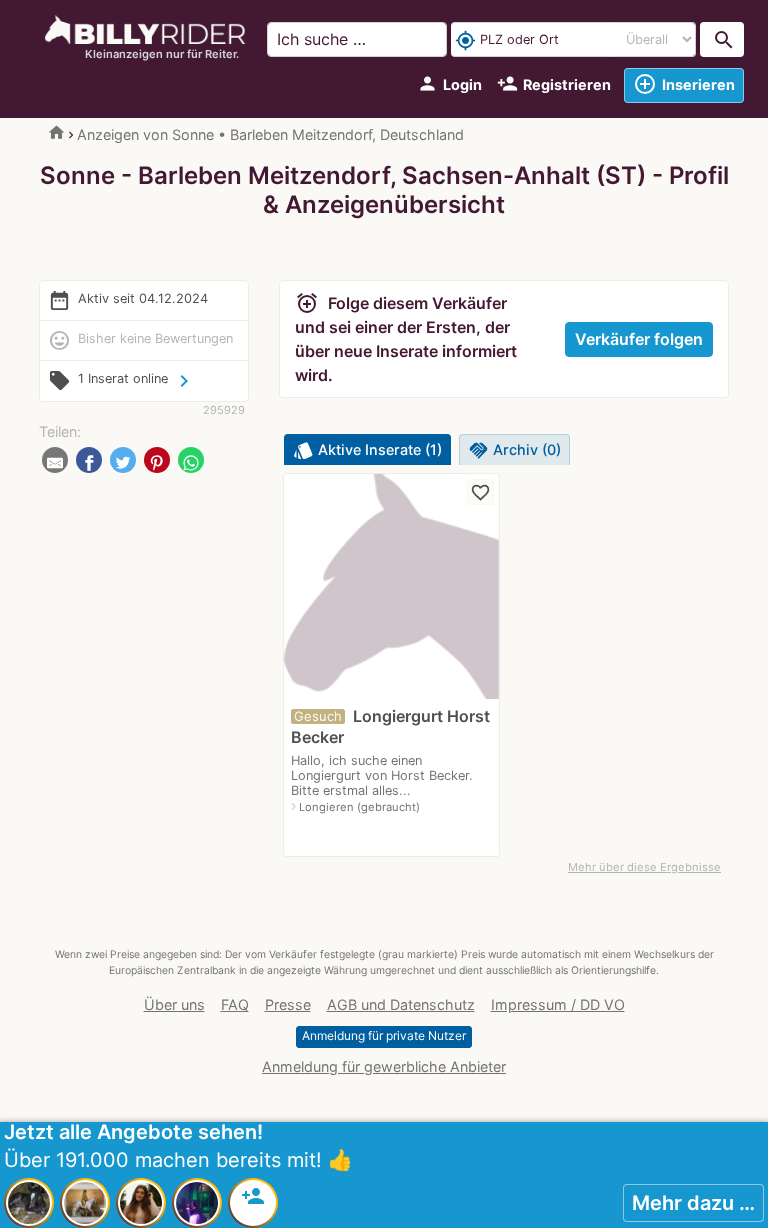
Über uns (174, 1004)
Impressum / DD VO (558, 1004)
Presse (288, 1004)
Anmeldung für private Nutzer (384, 1035)
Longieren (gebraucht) (359, 807)
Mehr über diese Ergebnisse (644, 867)
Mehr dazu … (693, 1203)
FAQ (235, 1004)
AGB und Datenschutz (401, 1004)
